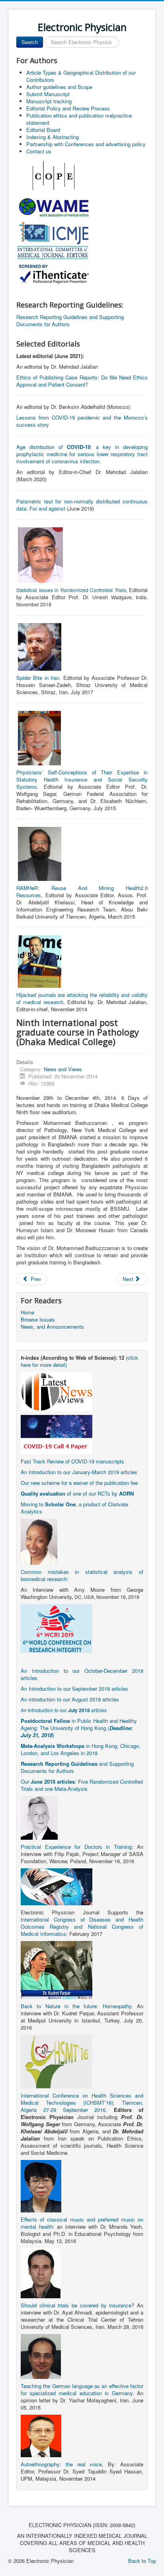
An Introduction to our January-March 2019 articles (79, 1472)
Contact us (39, 151)
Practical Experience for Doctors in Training (76, 1847)
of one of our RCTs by (77, 1493)
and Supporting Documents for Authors (77, 1767)
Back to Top (142, 2561)
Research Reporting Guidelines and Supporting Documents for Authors (70, 320)
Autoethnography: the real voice (61, 2464)
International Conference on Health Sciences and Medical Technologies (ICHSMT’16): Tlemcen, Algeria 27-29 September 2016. (82, 2103)
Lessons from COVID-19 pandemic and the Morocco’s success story (82, 421)
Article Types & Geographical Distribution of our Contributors (81, 76)
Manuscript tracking (49, 101)
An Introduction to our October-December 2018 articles (82, 1674)
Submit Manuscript (48, 94)
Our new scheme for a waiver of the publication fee (79, 1483)
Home (27, 1312)
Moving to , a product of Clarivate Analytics (74, 1508)
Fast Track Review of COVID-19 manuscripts (72, 1461)
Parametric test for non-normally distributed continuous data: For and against (82, 505)
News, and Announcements (52, 1327)
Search (30, 42)
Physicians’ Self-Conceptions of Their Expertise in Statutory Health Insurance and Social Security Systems (82, 779)
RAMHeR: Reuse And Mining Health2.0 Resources (82, 891)
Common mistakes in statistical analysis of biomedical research (82, 1575)
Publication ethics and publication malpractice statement (79, 119)
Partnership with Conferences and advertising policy (86, 144)
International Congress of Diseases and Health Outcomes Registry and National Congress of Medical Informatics (82, 1927)
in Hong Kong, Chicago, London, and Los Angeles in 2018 (81, 1749)
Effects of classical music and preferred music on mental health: (82, 2223)
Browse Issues (38, 1320)
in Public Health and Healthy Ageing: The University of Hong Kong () (79, 1728)
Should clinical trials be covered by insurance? (77, 2305)
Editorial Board (43, 130)
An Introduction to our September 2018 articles (74, 1689)
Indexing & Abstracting (53, 137)
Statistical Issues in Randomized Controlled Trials (71, 590)
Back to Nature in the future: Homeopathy (76, 2006)
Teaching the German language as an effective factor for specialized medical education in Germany (82, 2389)
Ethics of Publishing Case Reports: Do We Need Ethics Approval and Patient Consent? (82, 381)
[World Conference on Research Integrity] (57, 1628)
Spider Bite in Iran (38, 678)
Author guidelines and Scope (59, 87)
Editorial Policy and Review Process (68, 108)
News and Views (63, 1069)
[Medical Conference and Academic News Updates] (57, 1391)
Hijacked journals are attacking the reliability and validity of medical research (82, 998)
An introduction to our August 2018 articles (70, 1699)
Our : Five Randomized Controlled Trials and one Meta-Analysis (82, 1785)
